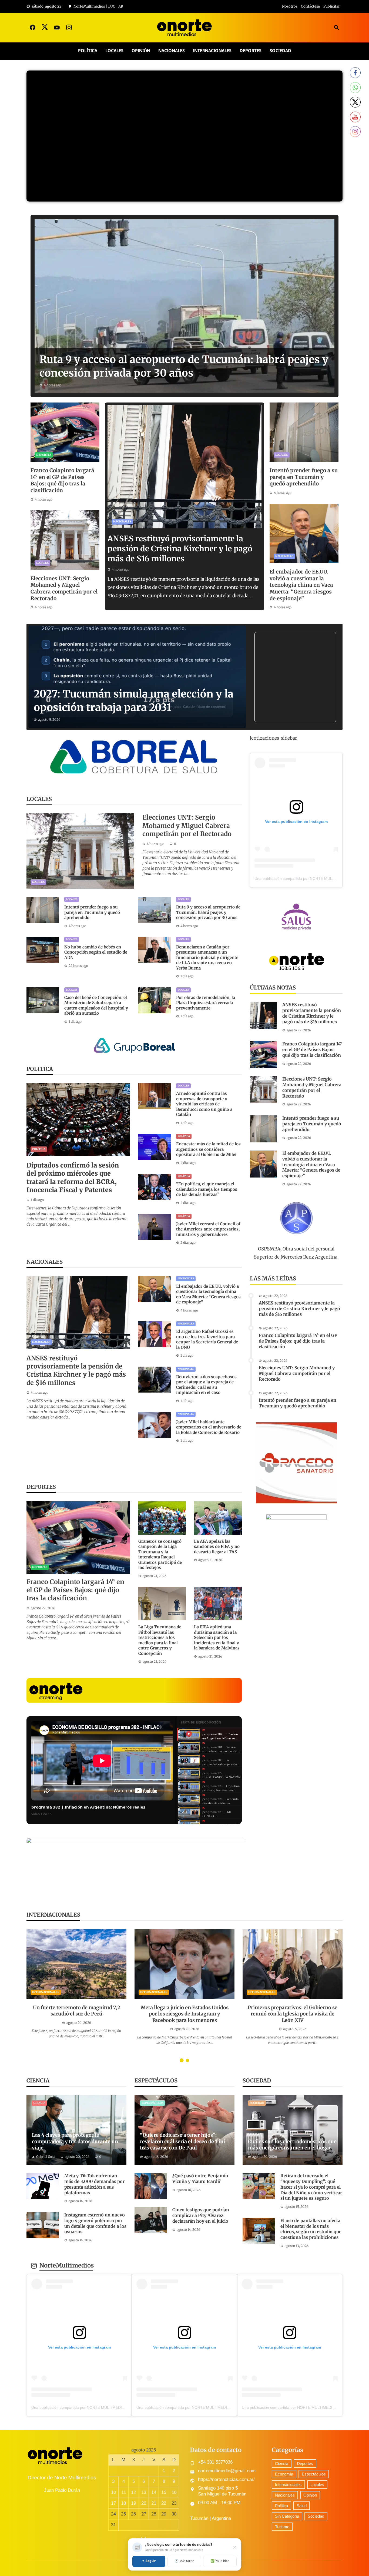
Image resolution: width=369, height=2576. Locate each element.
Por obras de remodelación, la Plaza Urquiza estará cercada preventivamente (206, 1003)
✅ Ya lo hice (220, 2561)
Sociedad (280, 51)
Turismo (282, 2527)
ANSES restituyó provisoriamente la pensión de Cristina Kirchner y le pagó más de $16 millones (180, 549)
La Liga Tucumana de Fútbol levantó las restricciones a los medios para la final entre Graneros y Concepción (160, 1640)
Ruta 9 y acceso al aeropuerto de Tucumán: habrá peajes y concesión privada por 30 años (208, 912)
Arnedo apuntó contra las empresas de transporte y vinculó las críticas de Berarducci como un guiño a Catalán (204, 1104)
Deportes (251, 51)
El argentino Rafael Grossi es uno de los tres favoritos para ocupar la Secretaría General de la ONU (207, 1339)
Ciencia (39, 2103)
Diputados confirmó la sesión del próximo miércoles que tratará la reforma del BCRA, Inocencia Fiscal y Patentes (73, 1178)
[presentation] (30, 1997)
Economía (284, 2474)
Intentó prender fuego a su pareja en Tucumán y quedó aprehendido (304, 477)
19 (133, 2503)
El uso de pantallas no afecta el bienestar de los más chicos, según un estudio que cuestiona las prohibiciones (311, 2229)
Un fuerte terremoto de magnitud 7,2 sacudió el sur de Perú (77, 2011)
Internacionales (212, 51)
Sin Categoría (287, 2516)
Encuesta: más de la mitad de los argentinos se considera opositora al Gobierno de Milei (208, 1149)
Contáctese (310, 6)
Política (88, 51)
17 (113, 2503)
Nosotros (290, 6)
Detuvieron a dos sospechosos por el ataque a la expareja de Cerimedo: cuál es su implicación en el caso (206, 1385)
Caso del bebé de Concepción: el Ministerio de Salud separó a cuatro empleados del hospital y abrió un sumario (96, 1005)
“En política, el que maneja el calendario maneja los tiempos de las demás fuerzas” (207, 1189)
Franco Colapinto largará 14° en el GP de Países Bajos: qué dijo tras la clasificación (62, 480)
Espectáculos (152, 2103)
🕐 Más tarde (184, 2561)
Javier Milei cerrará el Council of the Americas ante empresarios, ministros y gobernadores (208, 1229)
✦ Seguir (149, 2561)
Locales (114, 51)
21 (154, 2503)
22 (164, 2503)
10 (113, 2492)
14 (154, 2492)
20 (144, 2503)
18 (123, 2503)
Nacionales (172, 51)
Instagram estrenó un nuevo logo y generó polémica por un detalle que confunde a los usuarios (95, 2223)
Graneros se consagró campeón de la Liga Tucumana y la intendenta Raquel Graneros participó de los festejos (160, 1554)
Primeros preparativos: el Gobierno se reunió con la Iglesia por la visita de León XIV (293, 2014)
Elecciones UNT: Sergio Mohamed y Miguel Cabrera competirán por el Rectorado (64, 588)
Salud (302, 2506)
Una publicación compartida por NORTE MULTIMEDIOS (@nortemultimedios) (98, 2407)
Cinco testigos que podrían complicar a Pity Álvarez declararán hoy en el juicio (201, 2215)
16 (174, 2492)
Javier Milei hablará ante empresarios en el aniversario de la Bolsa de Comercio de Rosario (209, 1427)
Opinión (141, 51)
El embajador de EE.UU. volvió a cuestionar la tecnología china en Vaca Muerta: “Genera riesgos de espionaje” (301, 585)
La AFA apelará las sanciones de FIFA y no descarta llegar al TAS (217, 1547)
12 (133, 2492)
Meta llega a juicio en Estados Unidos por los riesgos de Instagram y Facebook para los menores (185, 2014)
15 (164, 2492)
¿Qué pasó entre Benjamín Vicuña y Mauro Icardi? (200, 2178)
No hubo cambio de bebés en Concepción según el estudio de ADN (96, 952)
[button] (182, 2060)
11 (124, 2492)
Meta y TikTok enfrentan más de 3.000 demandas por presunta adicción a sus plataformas (94, 2184)
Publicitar (332, 6)
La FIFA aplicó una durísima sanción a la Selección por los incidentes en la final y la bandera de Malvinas (217, 1637)
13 (144, 2492)
